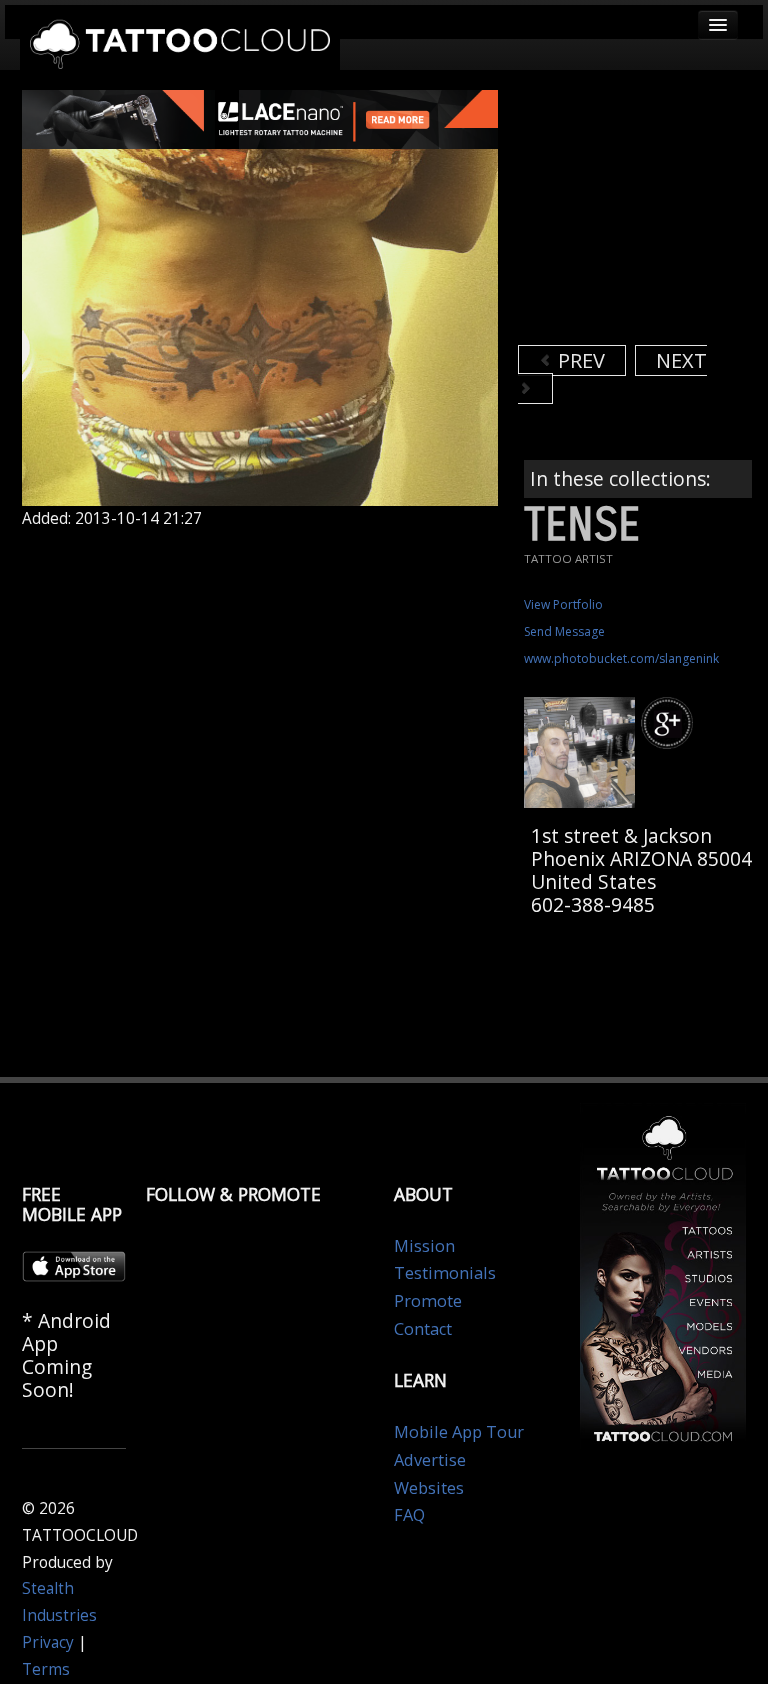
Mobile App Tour (459, 1432)
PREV (579, 360)
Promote (428, 1301)
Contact (423, 1329)
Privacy (48, 1642)
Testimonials (445, 1273)
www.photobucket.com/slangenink (621, 658)
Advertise (430, 1460)
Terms (46, 1669)
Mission (424, 1246)
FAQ (409, 1515)
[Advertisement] (643, 215)
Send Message (564, 631)
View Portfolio (563, 604)
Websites (429, 1488)
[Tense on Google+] (670, 723)
